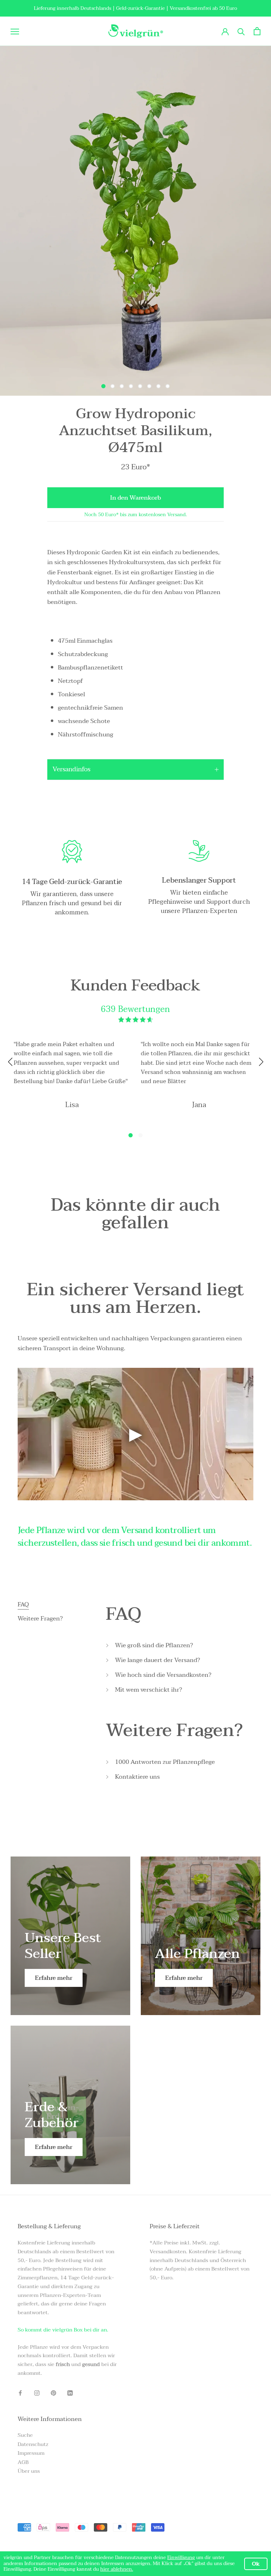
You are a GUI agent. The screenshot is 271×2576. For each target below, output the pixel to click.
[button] (131, 1135)
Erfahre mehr (54, 1978)
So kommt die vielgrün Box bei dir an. (63, 2330)
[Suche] (241, 31)
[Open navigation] (15, 31)
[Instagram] (37, 2393)
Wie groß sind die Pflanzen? (154, 1645)
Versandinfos (71, 769)
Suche (25, 2435)
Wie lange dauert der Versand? (158, 1660)
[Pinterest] (53, 2393)
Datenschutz (33, 2444)
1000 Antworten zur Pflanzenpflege (165, 1762)
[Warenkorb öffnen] (257, 31)
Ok (256, 2564)
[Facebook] (20, 2393)
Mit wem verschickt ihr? (149, 1690)
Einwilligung (181, 2558)
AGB (23, 2462)
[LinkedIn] (70, 2393)
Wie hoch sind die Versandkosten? (163, 1675)
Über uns (29, 2471)
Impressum (31, 2453)
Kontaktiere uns (137, 1777)
